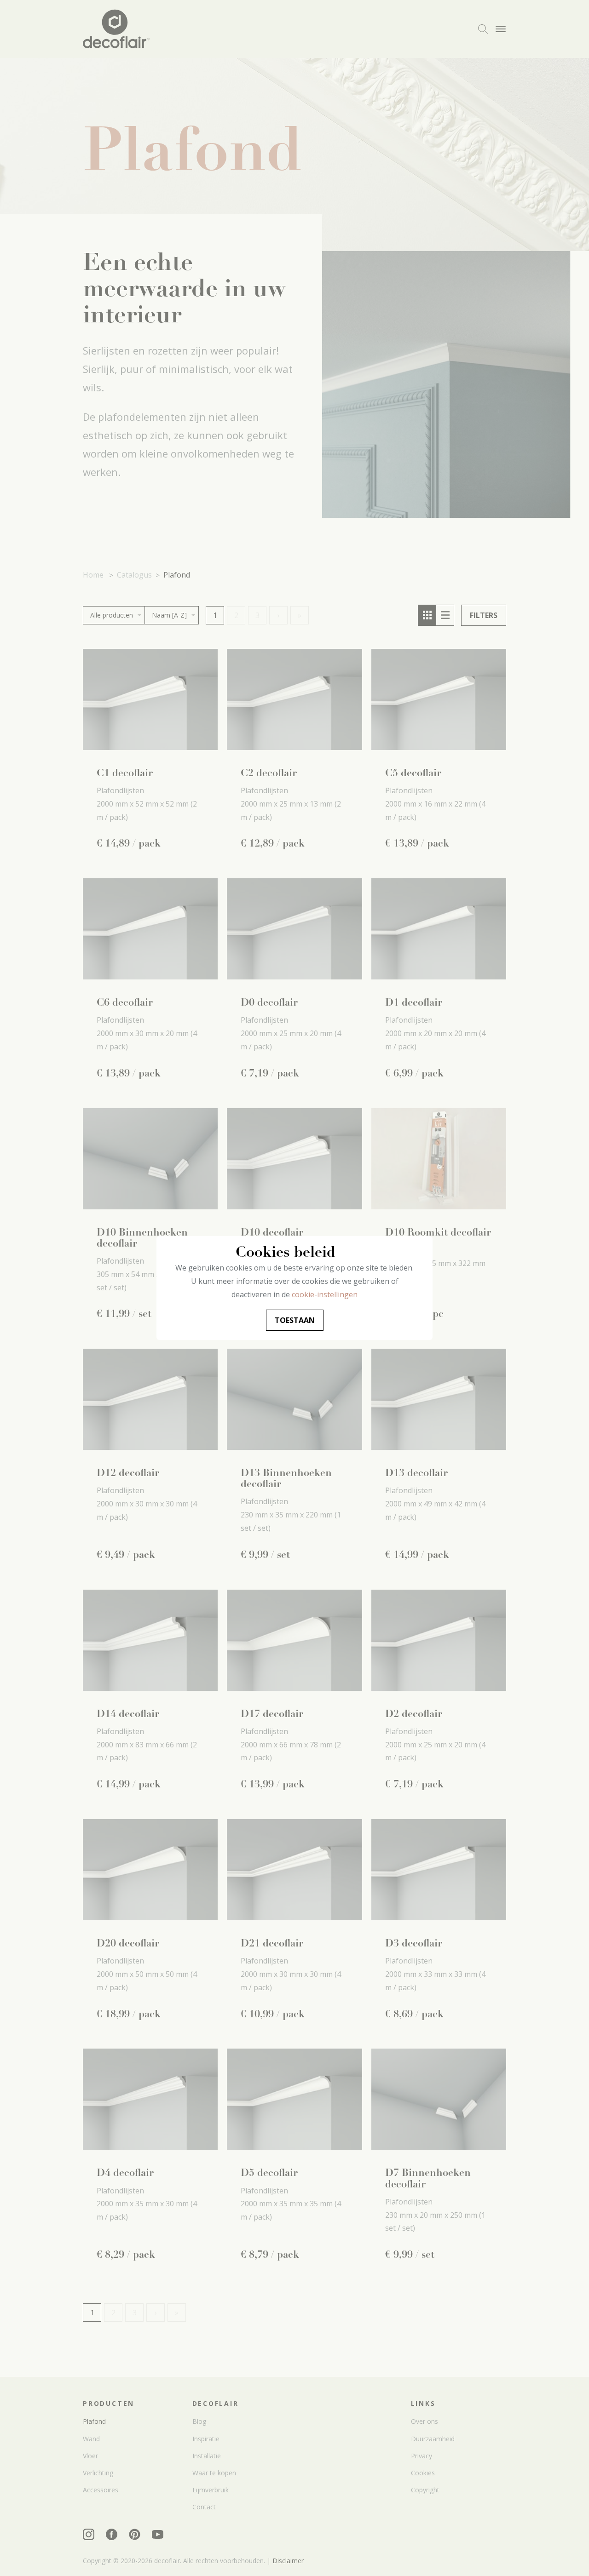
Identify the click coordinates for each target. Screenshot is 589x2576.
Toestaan (295, 1320)
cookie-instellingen (325, 1294)
